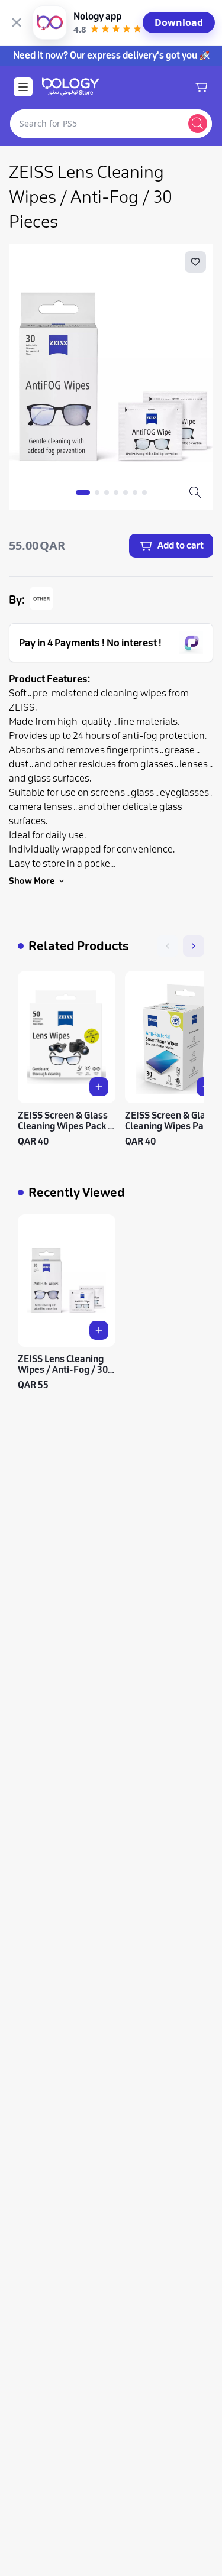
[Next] (194, 946)
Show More (32, 881)
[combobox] (97, 124)
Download (179, 22)
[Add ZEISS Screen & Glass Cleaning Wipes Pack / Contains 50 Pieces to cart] (99, 1087)
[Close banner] (17, 22)
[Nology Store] (70, 87)
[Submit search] (198, 124)
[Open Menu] (23, 87)
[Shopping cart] (201, 87)
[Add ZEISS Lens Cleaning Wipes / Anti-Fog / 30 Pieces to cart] (99, 1330)
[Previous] (168, 946)
